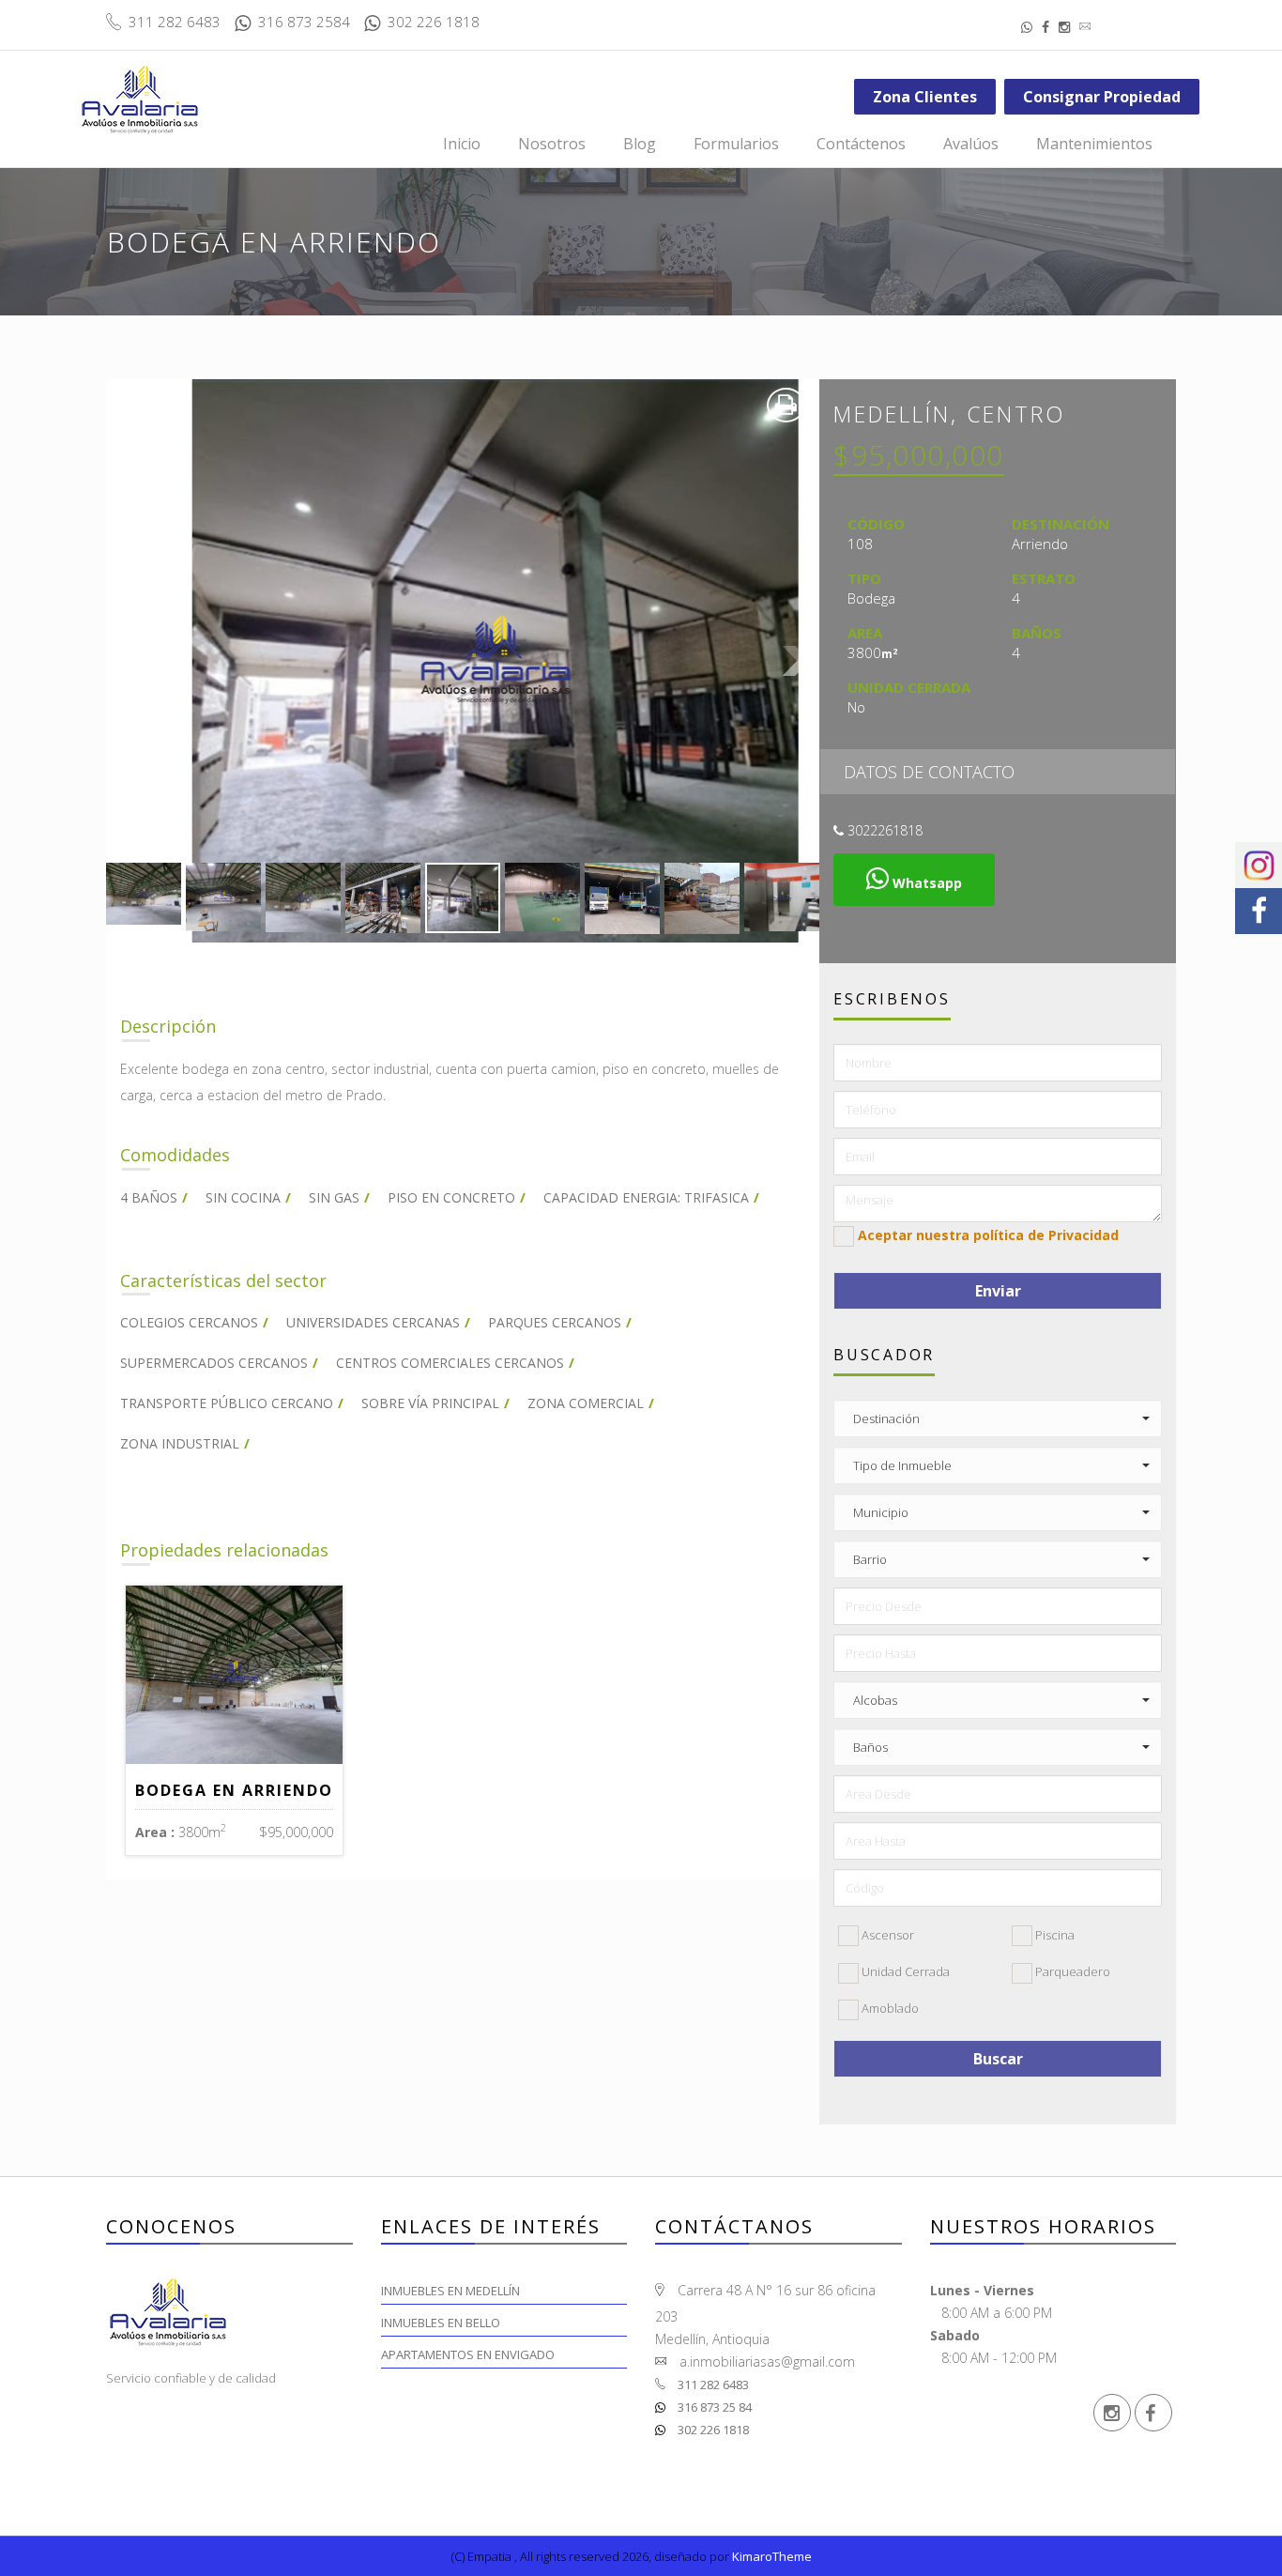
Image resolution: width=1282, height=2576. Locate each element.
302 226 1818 (712, 2430)
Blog (640, 144)
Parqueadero (1071, 1971)
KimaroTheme (772, 2556)
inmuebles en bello (441, 2323)
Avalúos (971, 144)
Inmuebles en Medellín (450, 2291)
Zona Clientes (925, 97)
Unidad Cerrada (904, 1971)
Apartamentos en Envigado (468, 2354)
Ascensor (886, 1935)
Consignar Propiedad (1102, 97)
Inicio (462, 144)
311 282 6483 (712, 2384)
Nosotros (552, 144)
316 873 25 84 (713, 2407)
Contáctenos (861, 144)
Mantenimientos (1094, 144)
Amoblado (889, 2008)
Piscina (1053, 1935)
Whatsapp (925, 883)
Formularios (736, 144)
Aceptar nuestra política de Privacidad (988, 1235)
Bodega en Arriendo (234, 1790)
